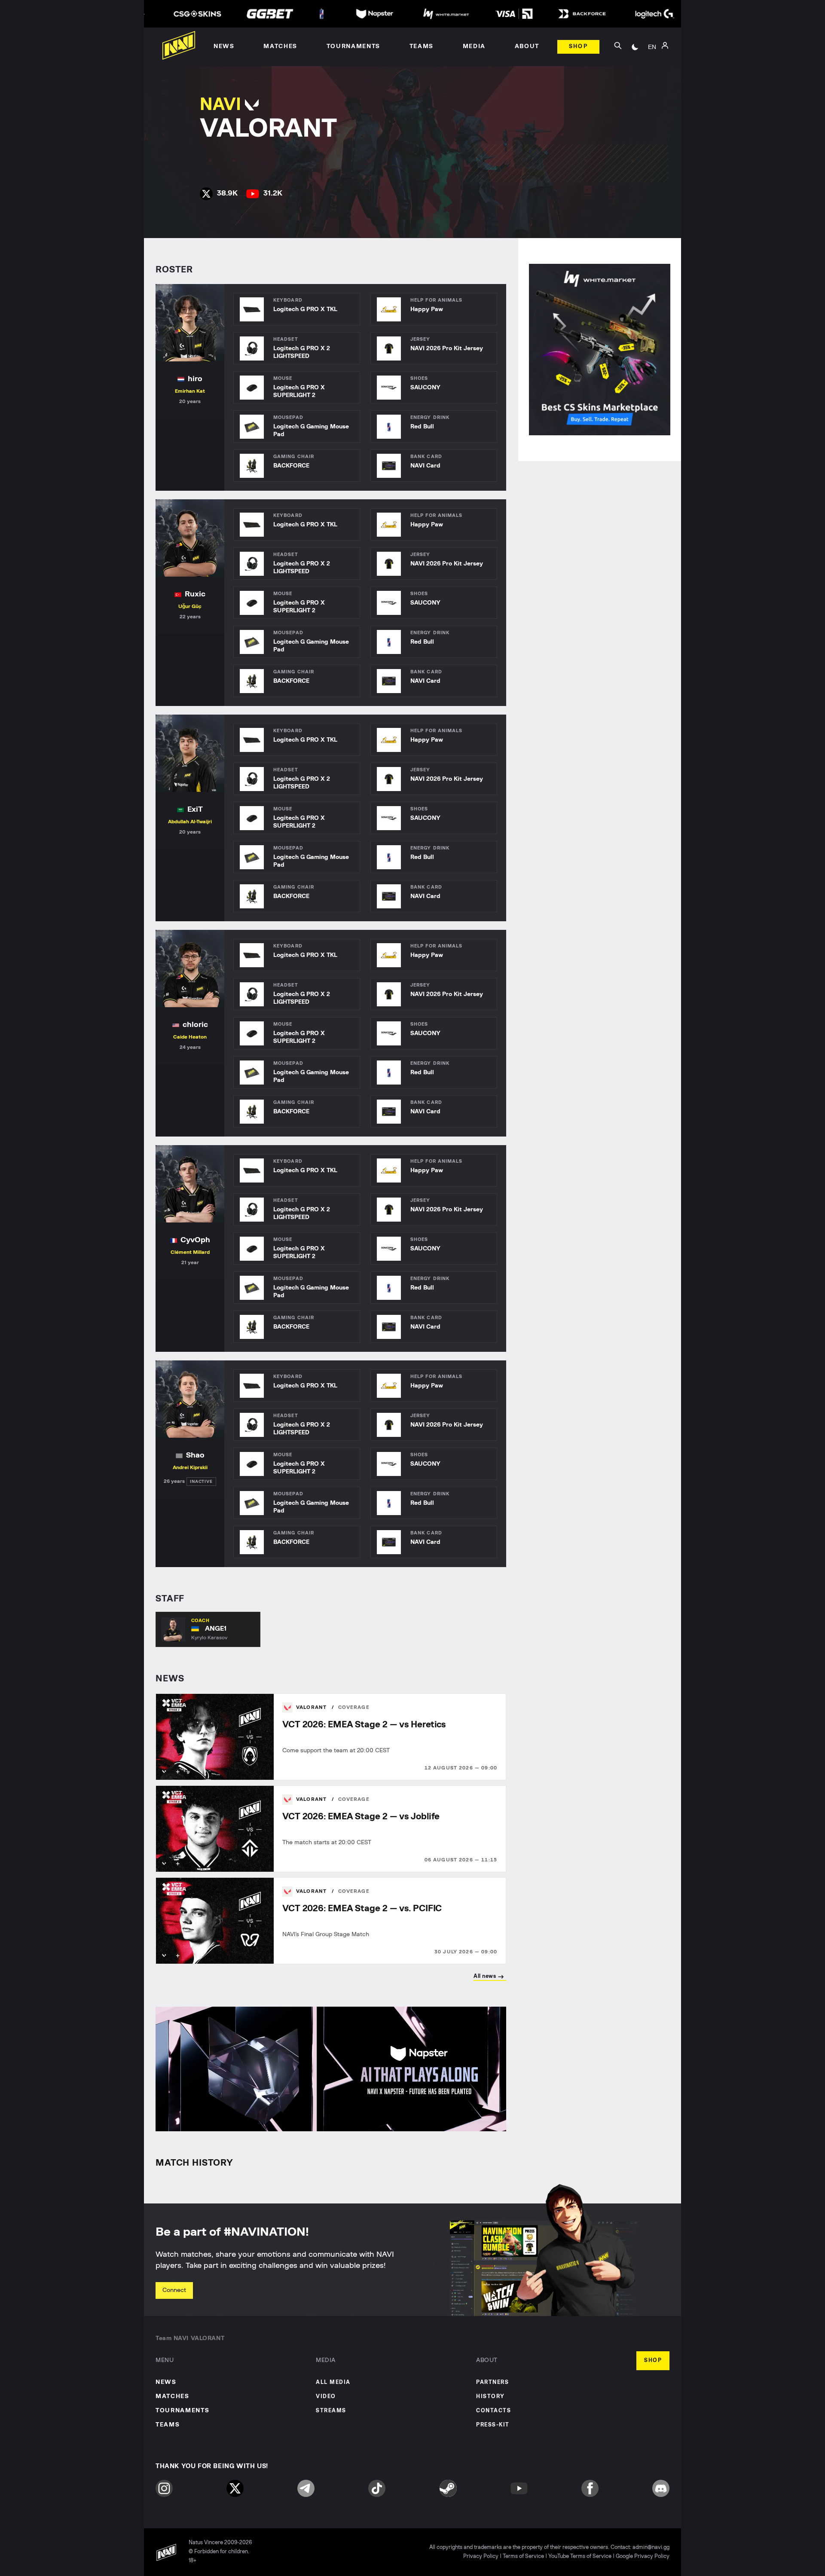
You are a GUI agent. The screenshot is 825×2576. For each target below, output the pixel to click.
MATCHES (173, 2396)
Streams (331, 2411)
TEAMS (168, 2425)
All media (333, 2382)
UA (652, 69)
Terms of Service (523, 2556)
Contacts (493, 2411)
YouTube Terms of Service (580, 2556)
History (490, 2397)
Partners (492, 2382)
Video (326, 2397)
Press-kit (493, 2425)
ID (652, 82)
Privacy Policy (481, 2556)
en (652, 47)
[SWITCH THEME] (635, 47)
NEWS (166, 2382)
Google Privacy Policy (643, 2556)
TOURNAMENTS (182, 2411)
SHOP (653, 2361)
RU (652, 56)
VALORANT (312, 1707)
